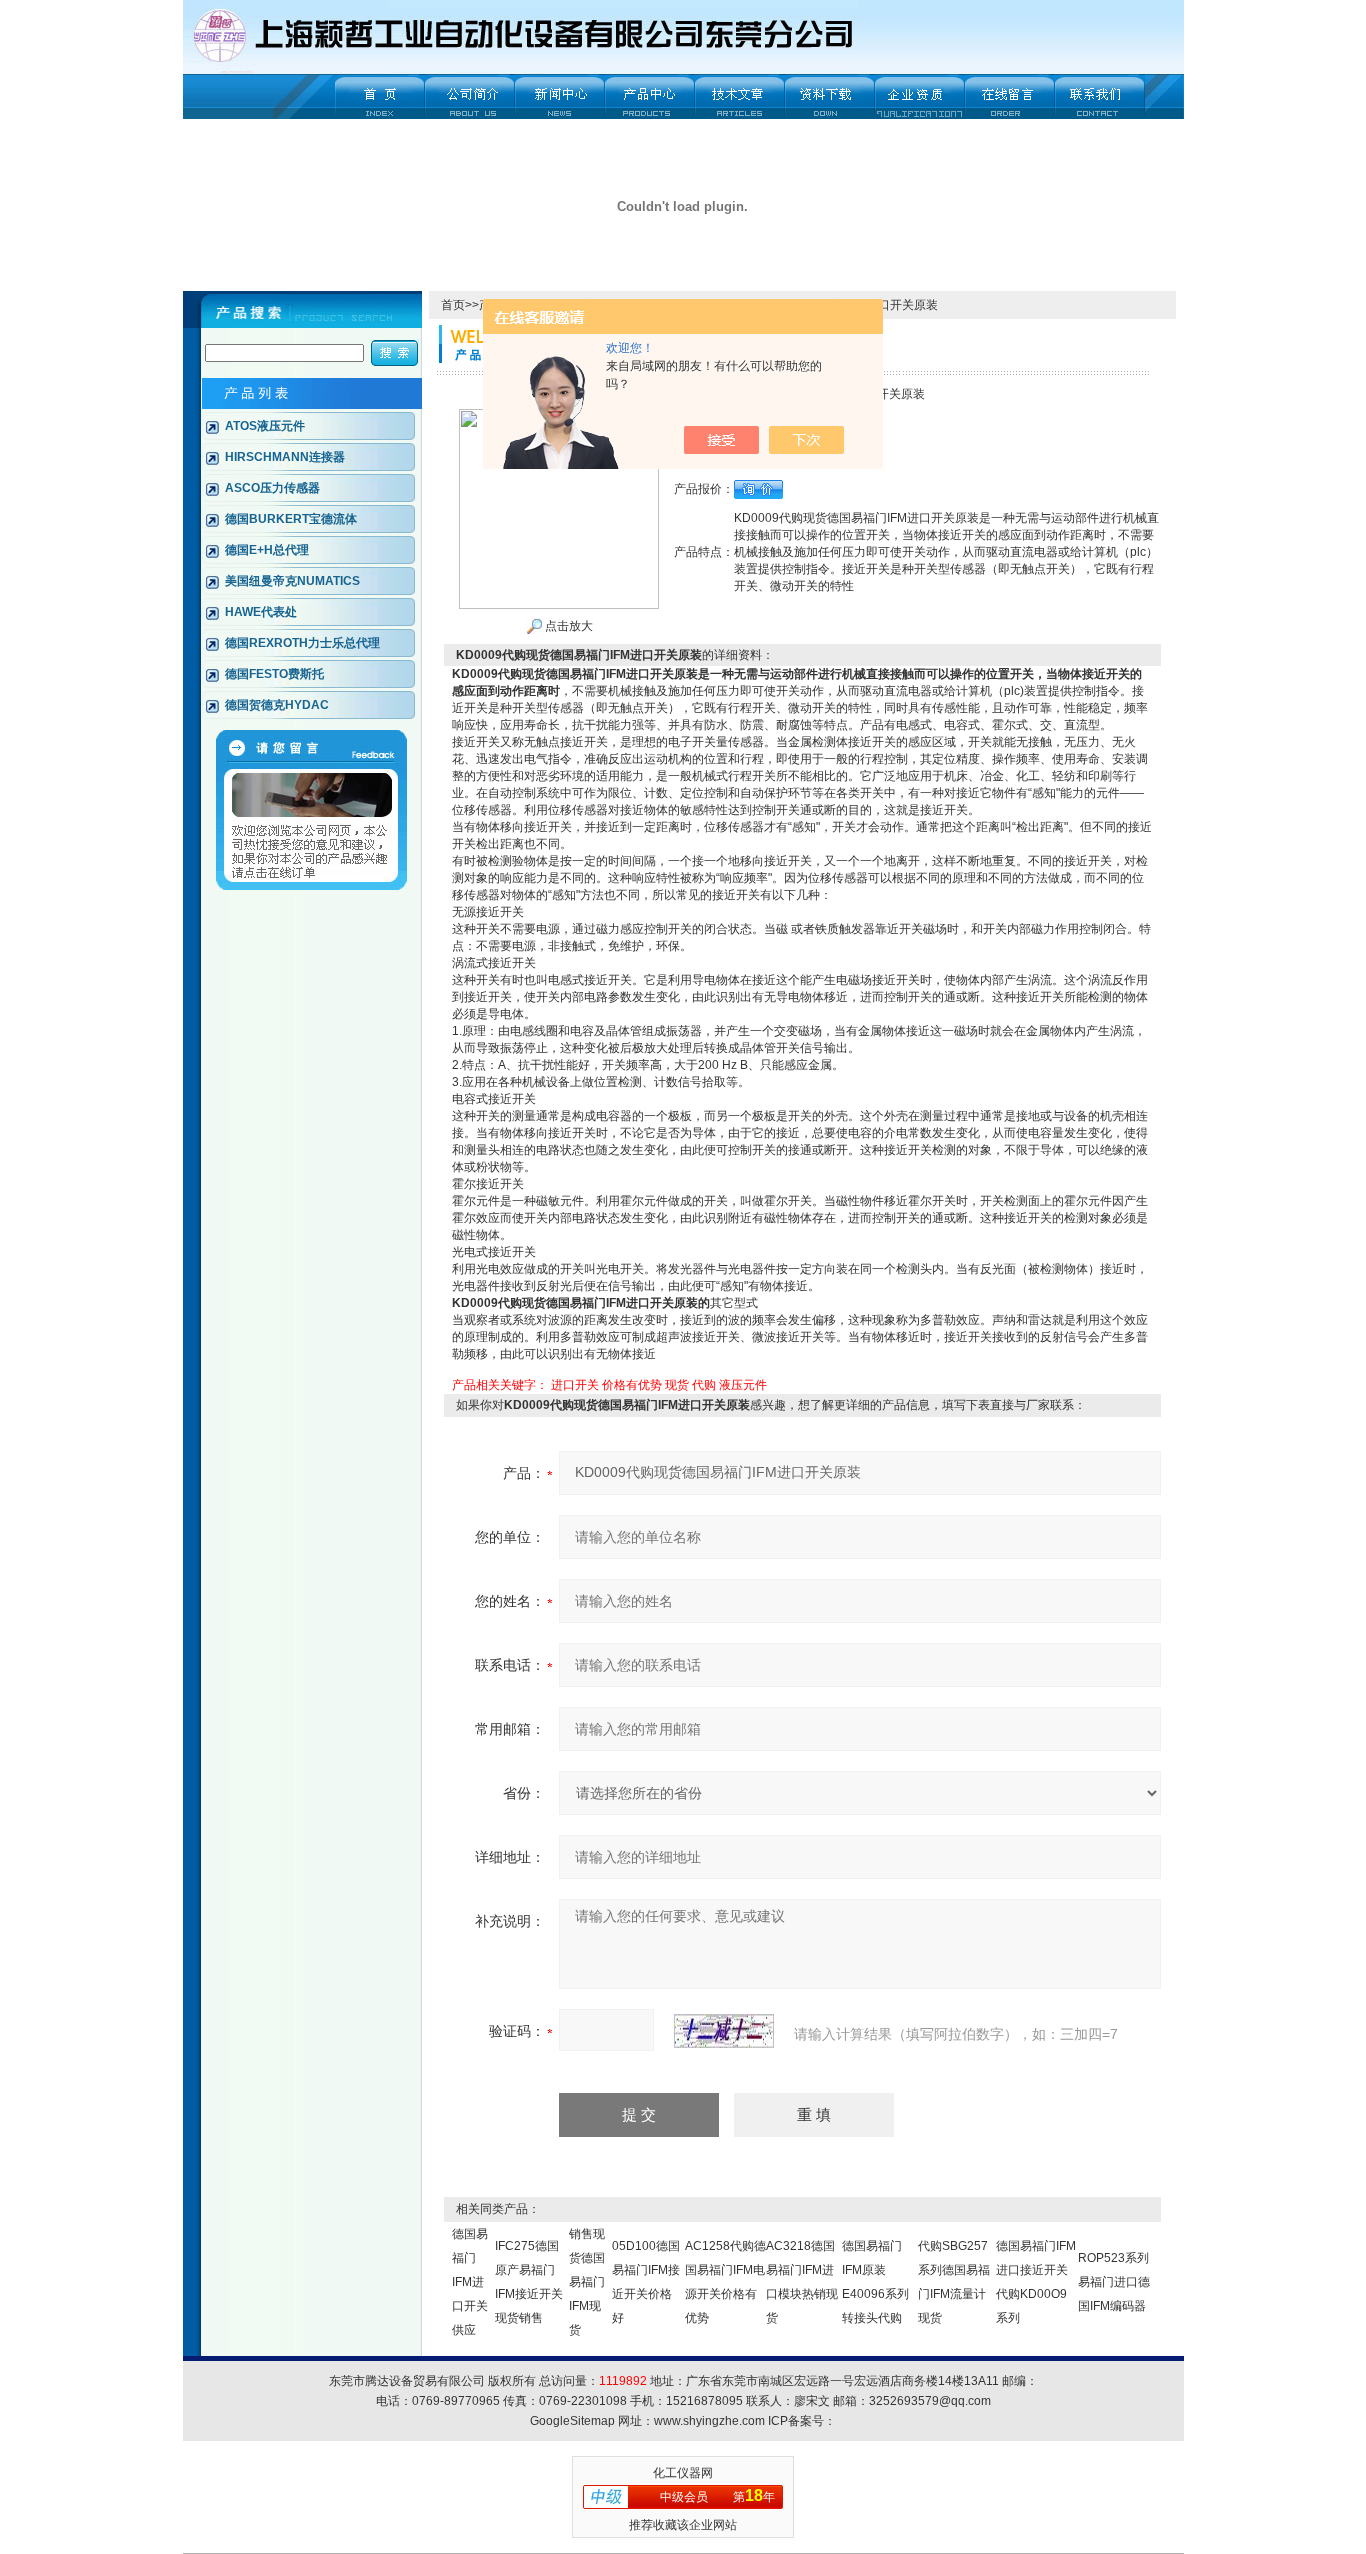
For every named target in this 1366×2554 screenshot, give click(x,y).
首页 (453, 305)
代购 (704, 1385)
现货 (677, 1385)
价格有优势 (632, 1385)
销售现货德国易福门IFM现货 (587, 2282)
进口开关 (575, 1385)
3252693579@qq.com (930, 2401)
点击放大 (567, 626)
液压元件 (743, 1385)
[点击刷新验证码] (724, 2031)
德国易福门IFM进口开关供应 (470, 2282)
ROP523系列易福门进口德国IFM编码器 (1114, 2282)
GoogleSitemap (572, 2421)
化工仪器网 (683, 2473)
